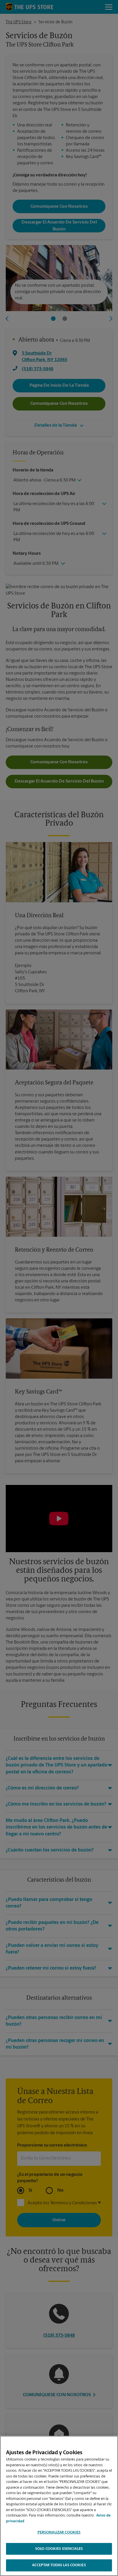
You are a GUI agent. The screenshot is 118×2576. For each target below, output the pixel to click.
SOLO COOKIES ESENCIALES (59, 2549)
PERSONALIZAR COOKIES (59, 2532)
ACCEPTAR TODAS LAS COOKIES (59, 2565)
